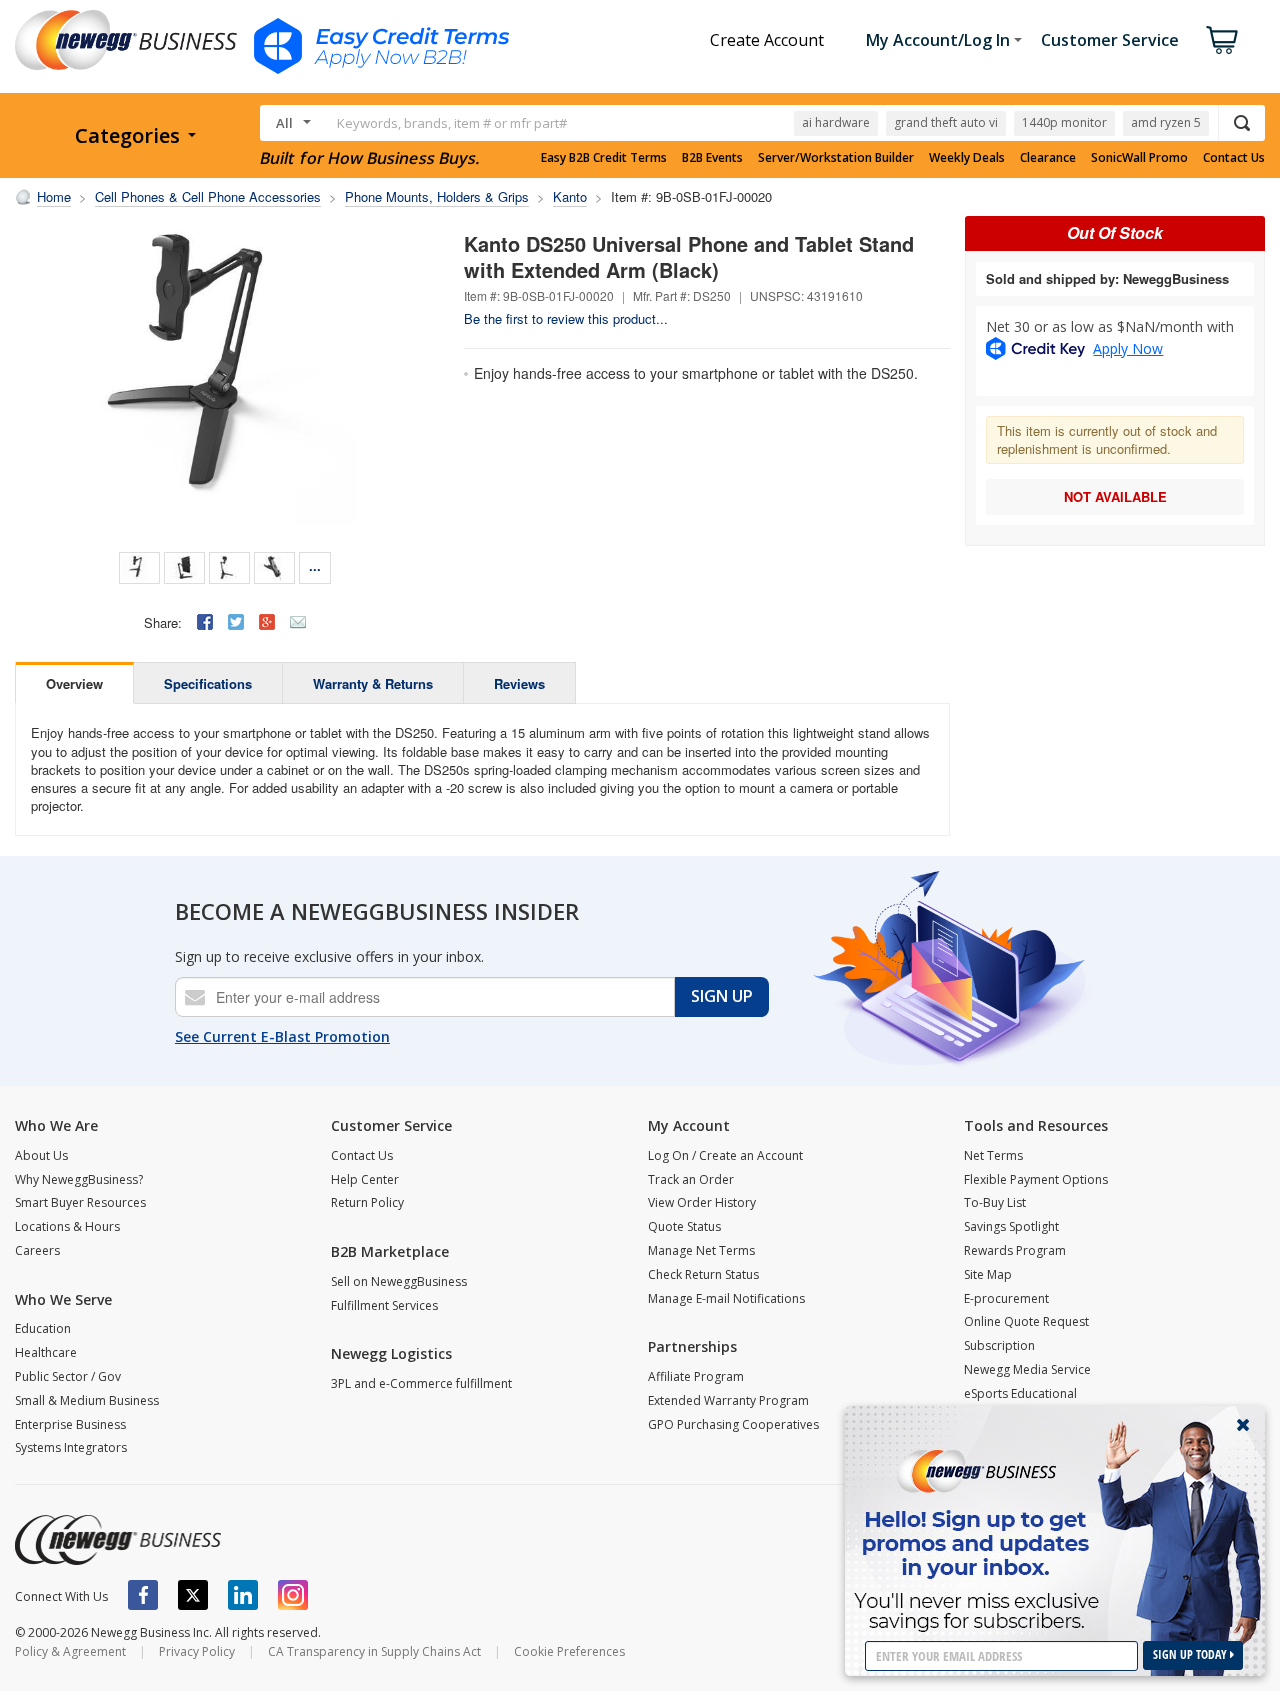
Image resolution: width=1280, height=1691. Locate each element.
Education (43, 1328)
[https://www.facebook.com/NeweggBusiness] (143, 1595)
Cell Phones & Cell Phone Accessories (208, 196)
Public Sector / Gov (68, 1376)
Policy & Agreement (70, 1651)
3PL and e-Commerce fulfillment (421, 1383)
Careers (37, 1250)
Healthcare (46, 1352)
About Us (41, 1155)
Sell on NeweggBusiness (399, 1281)
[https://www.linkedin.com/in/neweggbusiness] (243, 1595)
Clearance (1048, 158)
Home (54, 196)
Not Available (1115, 496)
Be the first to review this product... (566, 318)
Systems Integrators (71, 1447)
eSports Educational (1020, 1393)
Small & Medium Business (87, 1400)
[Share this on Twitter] (236, 622)
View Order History (702, 1202)
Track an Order (691, 1179)
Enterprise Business (70, 1424)
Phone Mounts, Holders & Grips (437, 196)
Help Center (365, 1179)
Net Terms (993, 1155)
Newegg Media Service (1027, 1369)
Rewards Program (1015, 1250)
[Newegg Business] (118, 1540)
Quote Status (684, 1226)
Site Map (988, 1274)
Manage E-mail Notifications (726, 1298)
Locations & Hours (67, 1226)
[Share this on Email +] (298, 622)
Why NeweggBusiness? (79, 1179)
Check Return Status (703, 1274)
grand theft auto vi (946, 122)
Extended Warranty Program (728, 1400)
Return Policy (367, 1202)
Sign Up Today (1191, 1654)
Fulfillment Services (384, 1305)
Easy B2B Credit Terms (604, 158)
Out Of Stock (1115, 232)
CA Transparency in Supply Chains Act (374, 1651)
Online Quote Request (1026, 1321)
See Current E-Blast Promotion (282, 1036)
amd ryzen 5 (1166, 122)
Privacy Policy (197, 1651)
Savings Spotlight (1011, 1226)
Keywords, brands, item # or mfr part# (452, 123)
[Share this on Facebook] (205, 622)
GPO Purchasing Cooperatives (733, 1424)
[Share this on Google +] (267, 622)
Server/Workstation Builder (836, 158)
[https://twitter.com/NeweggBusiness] (193, 1595)
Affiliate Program (696, 1376)
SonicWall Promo (1139, 158)
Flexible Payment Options (1036, 1179)
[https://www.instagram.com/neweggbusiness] (293, 1595)
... (315, 565)
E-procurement (1006, 1298)
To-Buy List (995, 1202)
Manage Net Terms (701, 1250)
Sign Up (722, 996)
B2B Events (712, 158)
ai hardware (836, 122)
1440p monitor (1064, 122)
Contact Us (1234, 158)
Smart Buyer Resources (80, 1202)
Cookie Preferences (569, 1651)
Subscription (999, 1345)
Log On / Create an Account (725, 1155)
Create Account (767, 40)
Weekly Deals (967, 158)
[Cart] (1222, 40)
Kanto (570, 196)
